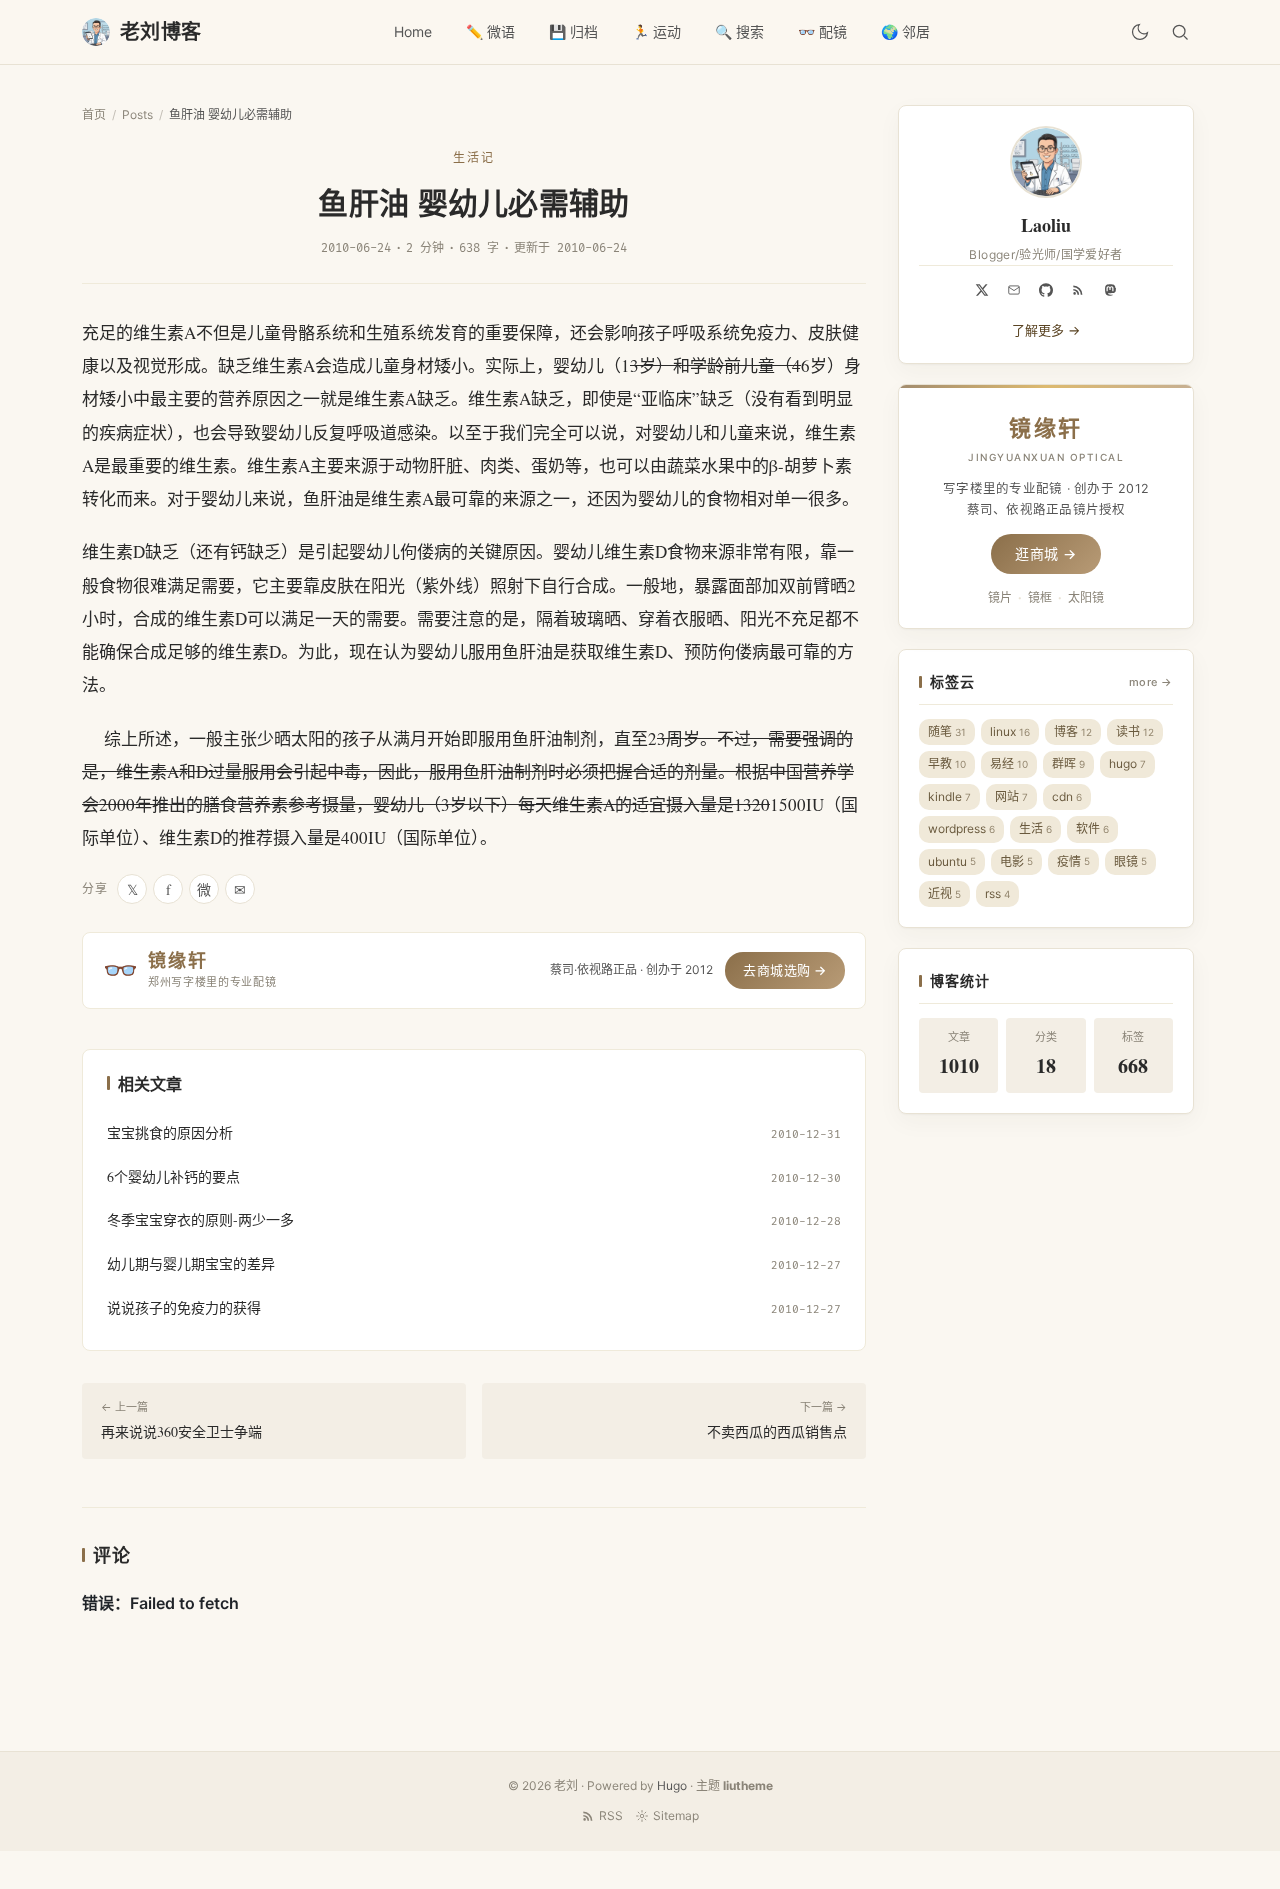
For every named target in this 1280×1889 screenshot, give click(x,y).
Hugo (672, 1785)
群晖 (1068, 763)
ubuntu (952, 861)
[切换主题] (1140, 32)
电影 (1016, 861)
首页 (94, 114)
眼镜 (1130, 861)
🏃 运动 (656, 31)
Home (413, 31)
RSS (611, 1815)
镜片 (1000, 597)
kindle (949, 796)
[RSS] (1078, 290)
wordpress (961, 828)
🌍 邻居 (905, 31)
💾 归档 (573, 31)
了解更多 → (1046, 330)
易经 (1009, 763)
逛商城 (1046, 553)
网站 (1011, 796)
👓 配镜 (822, 31)
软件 (1092, 828)
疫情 (1073, 861)
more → (1151, 682)
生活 (1035, 828)
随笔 (947, 731)
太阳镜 (1086, 597)
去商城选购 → (785, 970)
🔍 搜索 (739, 31)
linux (1010, 731)
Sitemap (676, 1815)
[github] (1046, 290)
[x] (982, 290)
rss (997, 893)
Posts (137, 114)
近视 (944, 893)
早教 (947, 763)
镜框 (1040, 597)
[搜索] (1180, 32)
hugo (1127, 763)
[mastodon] (1110, 290)
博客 (1073, 731)
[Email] (1014, 290)
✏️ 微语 (490, 31)
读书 (1135, 731)
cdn (1067, 796)
